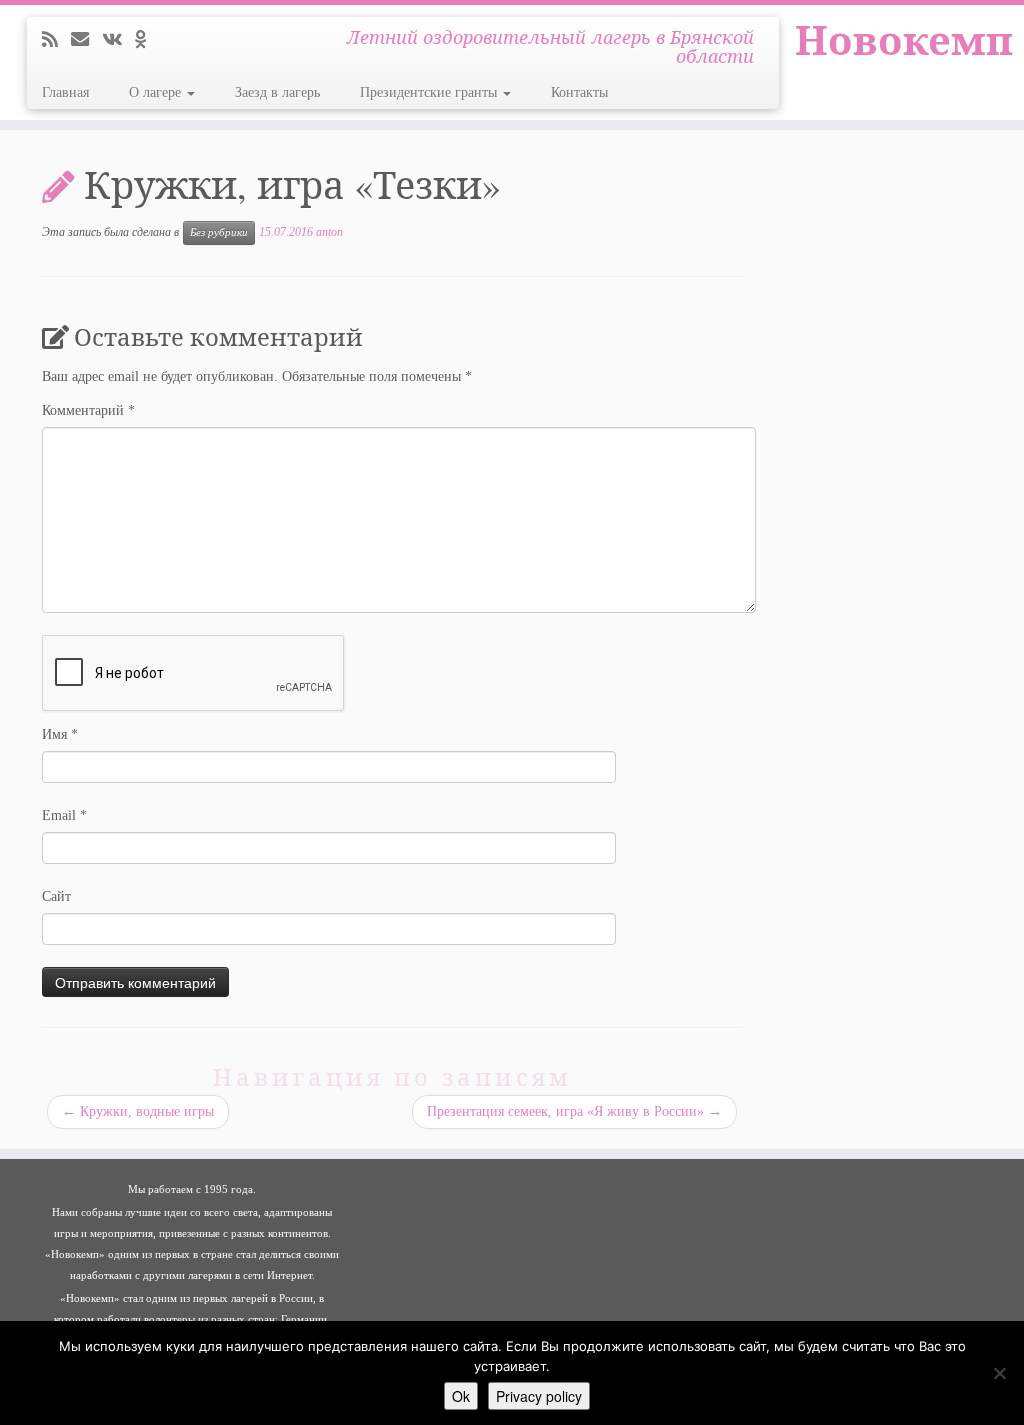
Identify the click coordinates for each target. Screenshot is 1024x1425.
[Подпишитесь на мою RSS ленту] (56, 40)
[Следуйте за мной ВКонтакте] (118, 40)
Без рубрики (219, 232)
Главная (65, 92)
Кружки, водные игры (138, 1111)
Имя (60, 734)
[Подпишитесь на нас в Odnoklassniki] (147, 40)
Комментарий (88, 410)
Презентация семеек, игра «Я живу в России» (574, 1111)
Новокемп (904, 40)
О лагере (157, 92)
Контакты (579, 92)
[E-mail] (86, 40)
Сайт (56, 896)
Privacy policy (539, 1396)
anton (329, 232)
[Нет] (999, 1373)
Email (64, 815)
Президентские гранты (430, 92)
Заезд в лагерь (277, 92)
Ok (461, 1396)
